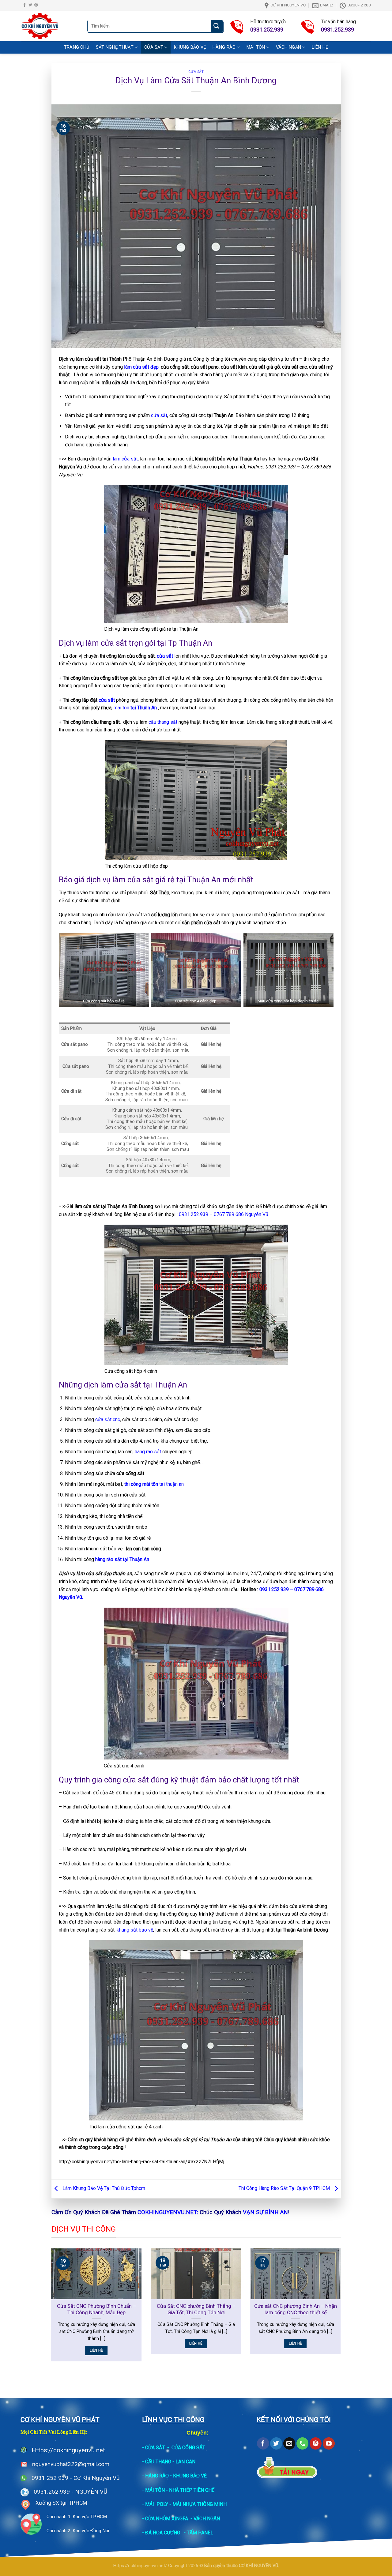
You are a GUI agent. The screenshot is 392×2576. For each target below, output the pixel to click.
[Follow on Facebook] (24, 5)
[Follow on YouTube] (329, 2443)
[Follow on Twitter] (30, 5)
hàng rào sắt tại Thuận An (122, 1559)
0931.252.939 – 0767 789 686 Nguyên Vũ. (224, 1214)
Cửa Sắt (154, 47)
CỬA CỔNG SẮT (188, 2448)
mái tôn (135, 708)
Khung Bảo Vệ (190, 47)
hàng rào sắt (148, 1452)
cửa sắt (159, 415)
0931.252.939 (52, 2492)
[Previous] (50, 2309)
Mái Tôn (256, 47)
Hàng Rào (224, 47)
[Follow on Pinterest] (36, 5)
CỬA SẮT (155, 2448)
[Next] (342, 2309)
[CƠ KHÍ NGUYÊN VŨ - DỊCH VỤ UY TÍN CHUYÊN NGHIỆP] (50, 26)
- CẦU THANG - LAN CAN (169, 2462)
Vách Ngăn (289, 47)
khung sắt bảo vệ (135, 1930)
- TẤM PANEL (198, 2533)
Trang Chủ (77, 47)
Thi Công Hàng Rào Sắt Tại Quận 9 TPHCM (285, 2189)
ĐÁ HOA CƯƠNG (163, 2533)
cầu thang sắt (163, 722)
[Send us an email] (289, 2443)
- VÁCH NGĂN (205, 2519)
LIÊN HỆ (320, 47)
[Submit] (217, 26)
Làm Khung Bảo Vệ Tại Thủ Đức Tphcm (103, 2189)
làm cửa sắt (125, 459)
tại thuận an (154, 1484)
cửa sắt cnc (108, 1419)
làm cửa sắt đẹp (141, 367)
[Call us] (302, 2443)
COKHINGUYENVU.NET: (168, 2212)
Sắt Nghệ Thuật (115, 47)
